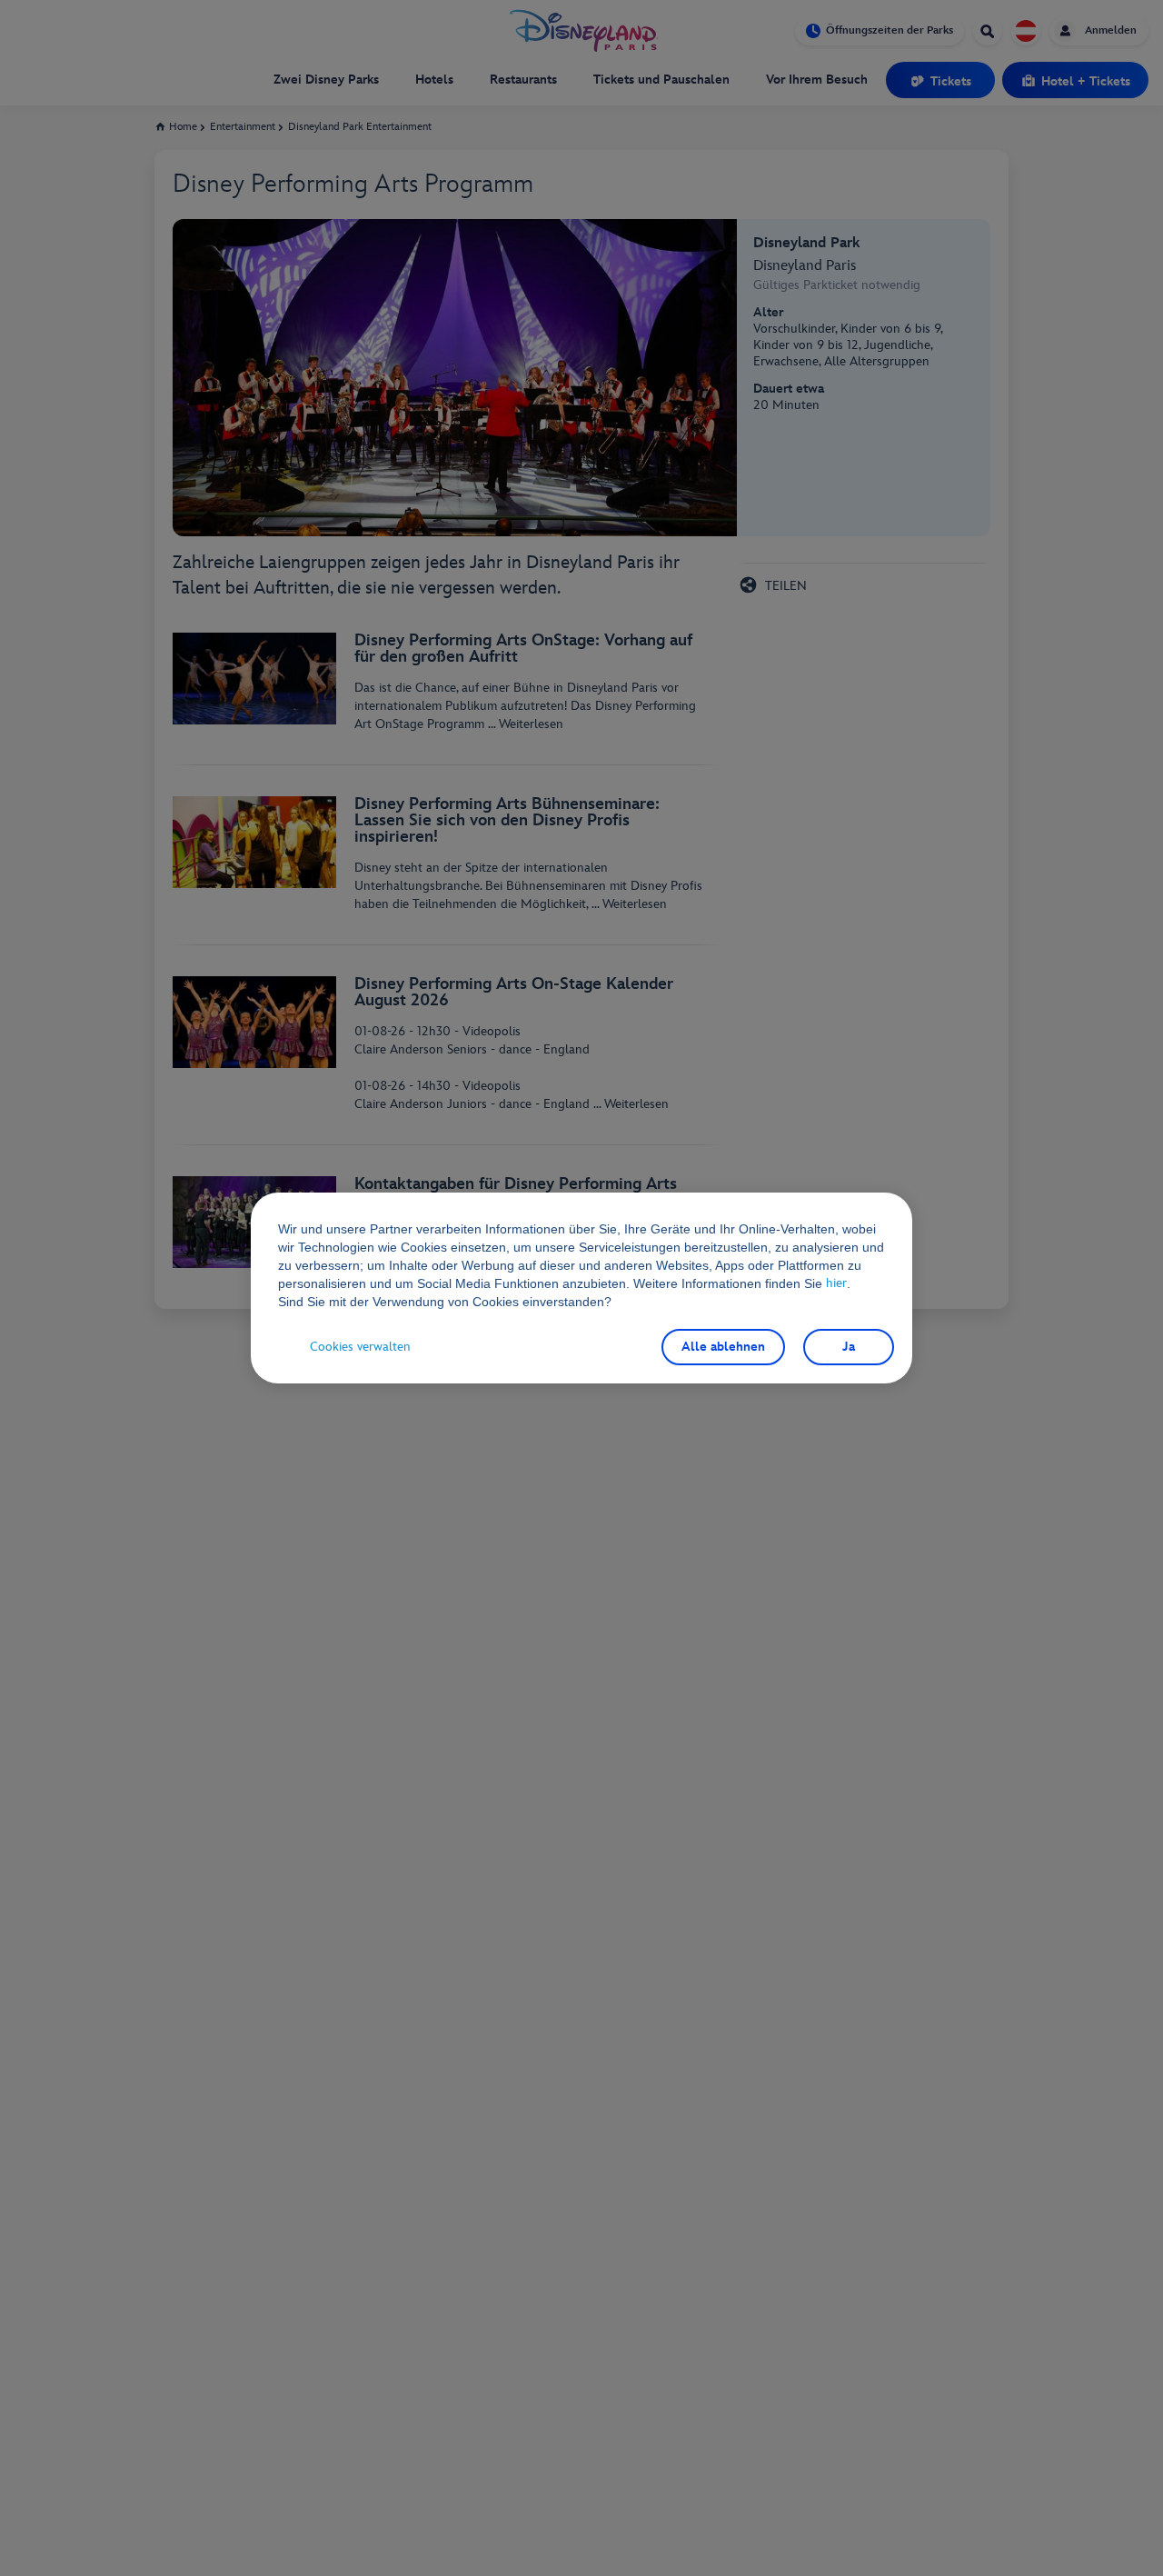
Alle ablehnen (723, 1347)
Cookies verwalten (360, 1347)
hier (838, 1283)
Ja (849, 1347)
